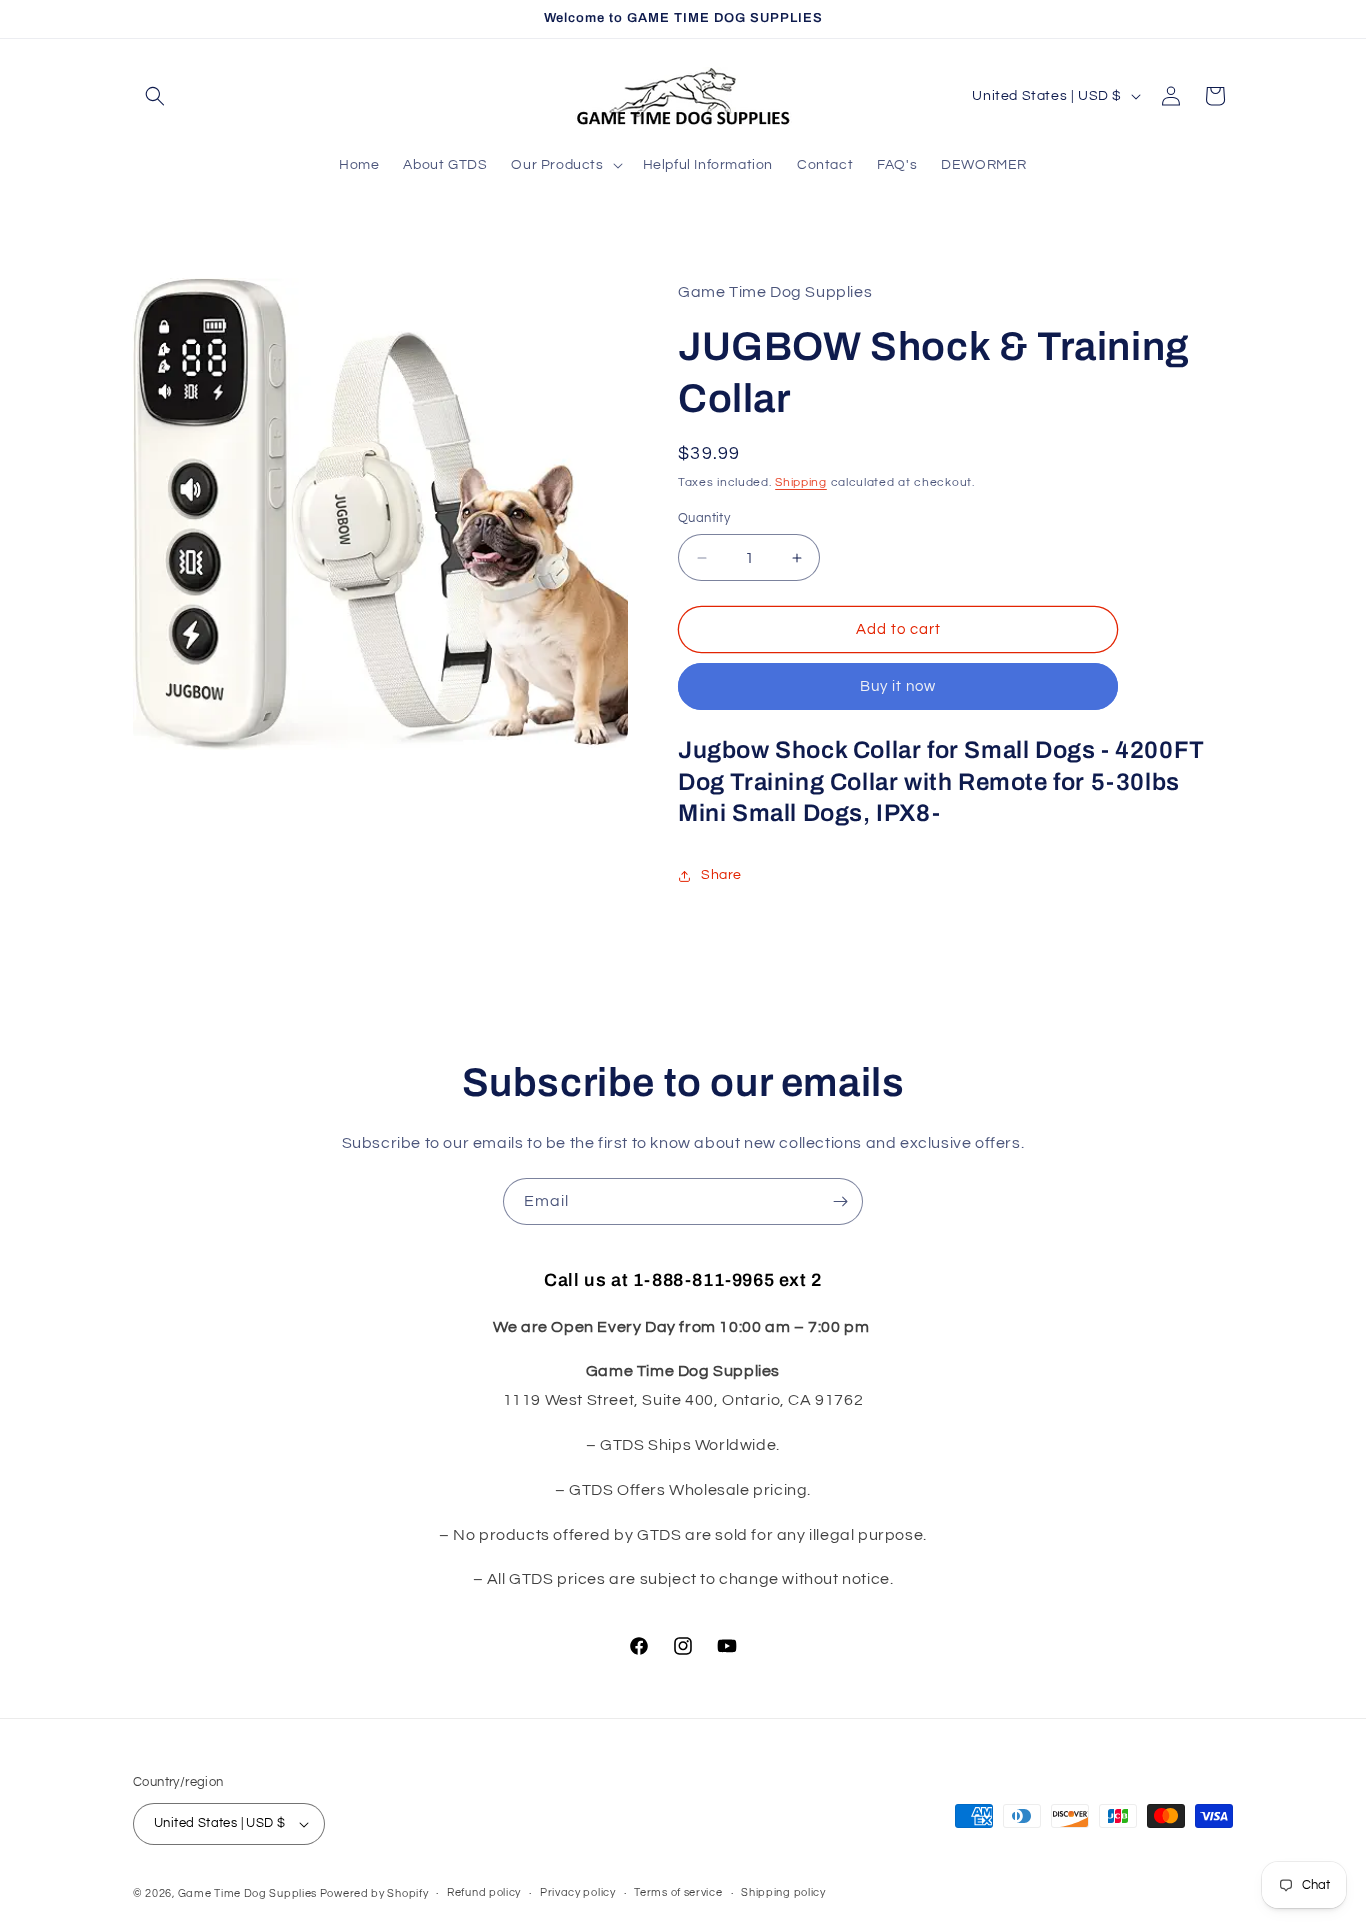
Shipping (801, 482)
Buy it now (898, 686)
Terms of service (678, 1892)
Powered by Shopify (374, 1893)
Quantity (704, 518)
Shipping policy (783, 1892)
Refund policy (484, 1892)
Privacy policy (578, 1892)
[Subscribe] (840, 1201)
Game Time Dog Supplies (249, 1893)
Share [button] (721, 875)
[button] (155, 96)
